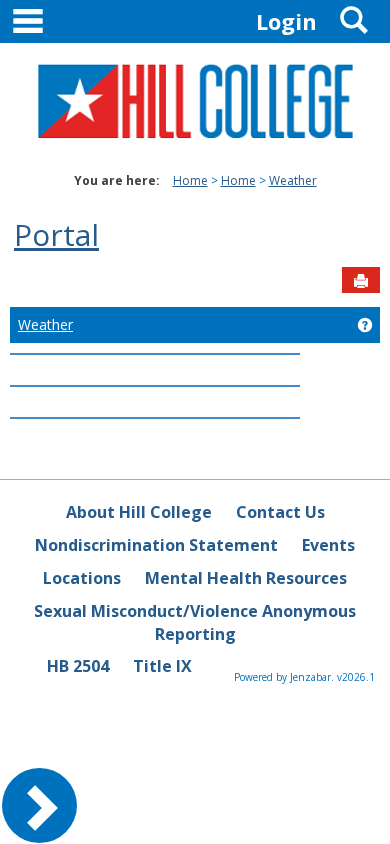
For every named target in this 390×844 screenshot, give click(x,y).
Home (190, 180)
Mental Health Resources (246, 578)
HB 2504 (78, 666)
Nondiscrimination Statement (156, 545)
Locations (82, 578)
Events (328, 545)
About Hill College (139, 512)
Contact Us (280, 512)
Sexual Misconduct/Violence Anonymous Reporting (195, 622)
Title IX (162, 666)
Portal (56, 234)
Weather (293, 180)
